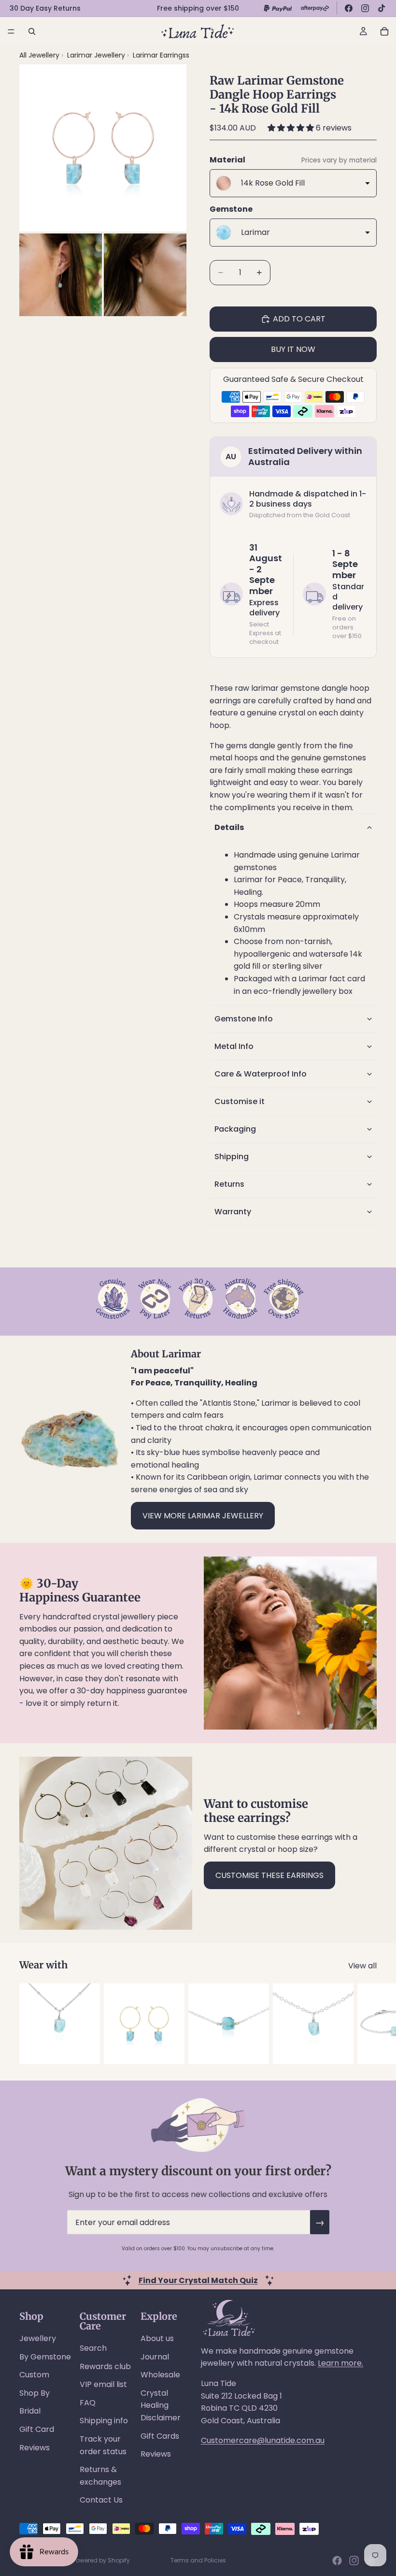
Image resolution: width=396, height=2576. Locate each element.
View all (362, 1966)
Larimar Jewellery (97, 55)
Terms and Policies (198, 2560)
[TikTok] (382, 8)
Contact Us (101, 2500)
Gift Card (37, 2429)
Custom (34, 2375)
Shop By (35, 2393)
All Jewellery (39, 55)
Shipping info (104, 2421)
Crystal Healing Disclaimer (161, 2405)
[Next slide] (366, 2024)
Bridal (30, 2411)
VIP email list (103, 2384)
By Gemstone (45, 2357)
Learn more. (340, 2363)
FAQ (88, 2403)
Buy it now (293, 349)
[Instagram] (365, 8)
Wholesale (160, 2375)
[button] (292, 128)
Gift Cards (160, 2436)
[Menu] (11, 31)
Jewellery (38, 2338)
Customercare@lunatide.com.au (263, 2440)
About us (157, 2338)
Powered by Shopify (101, 2560)
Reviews (35, 2448)
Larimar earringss (161, 55)
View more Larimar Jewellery (203, 1516)
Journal (155, 2357)
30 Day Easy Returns (45, 8)
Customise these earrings (269, 1875)
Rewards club (105, 2366)
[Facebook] (349, 8)
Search (93, 2348)
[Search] (32, 31)
